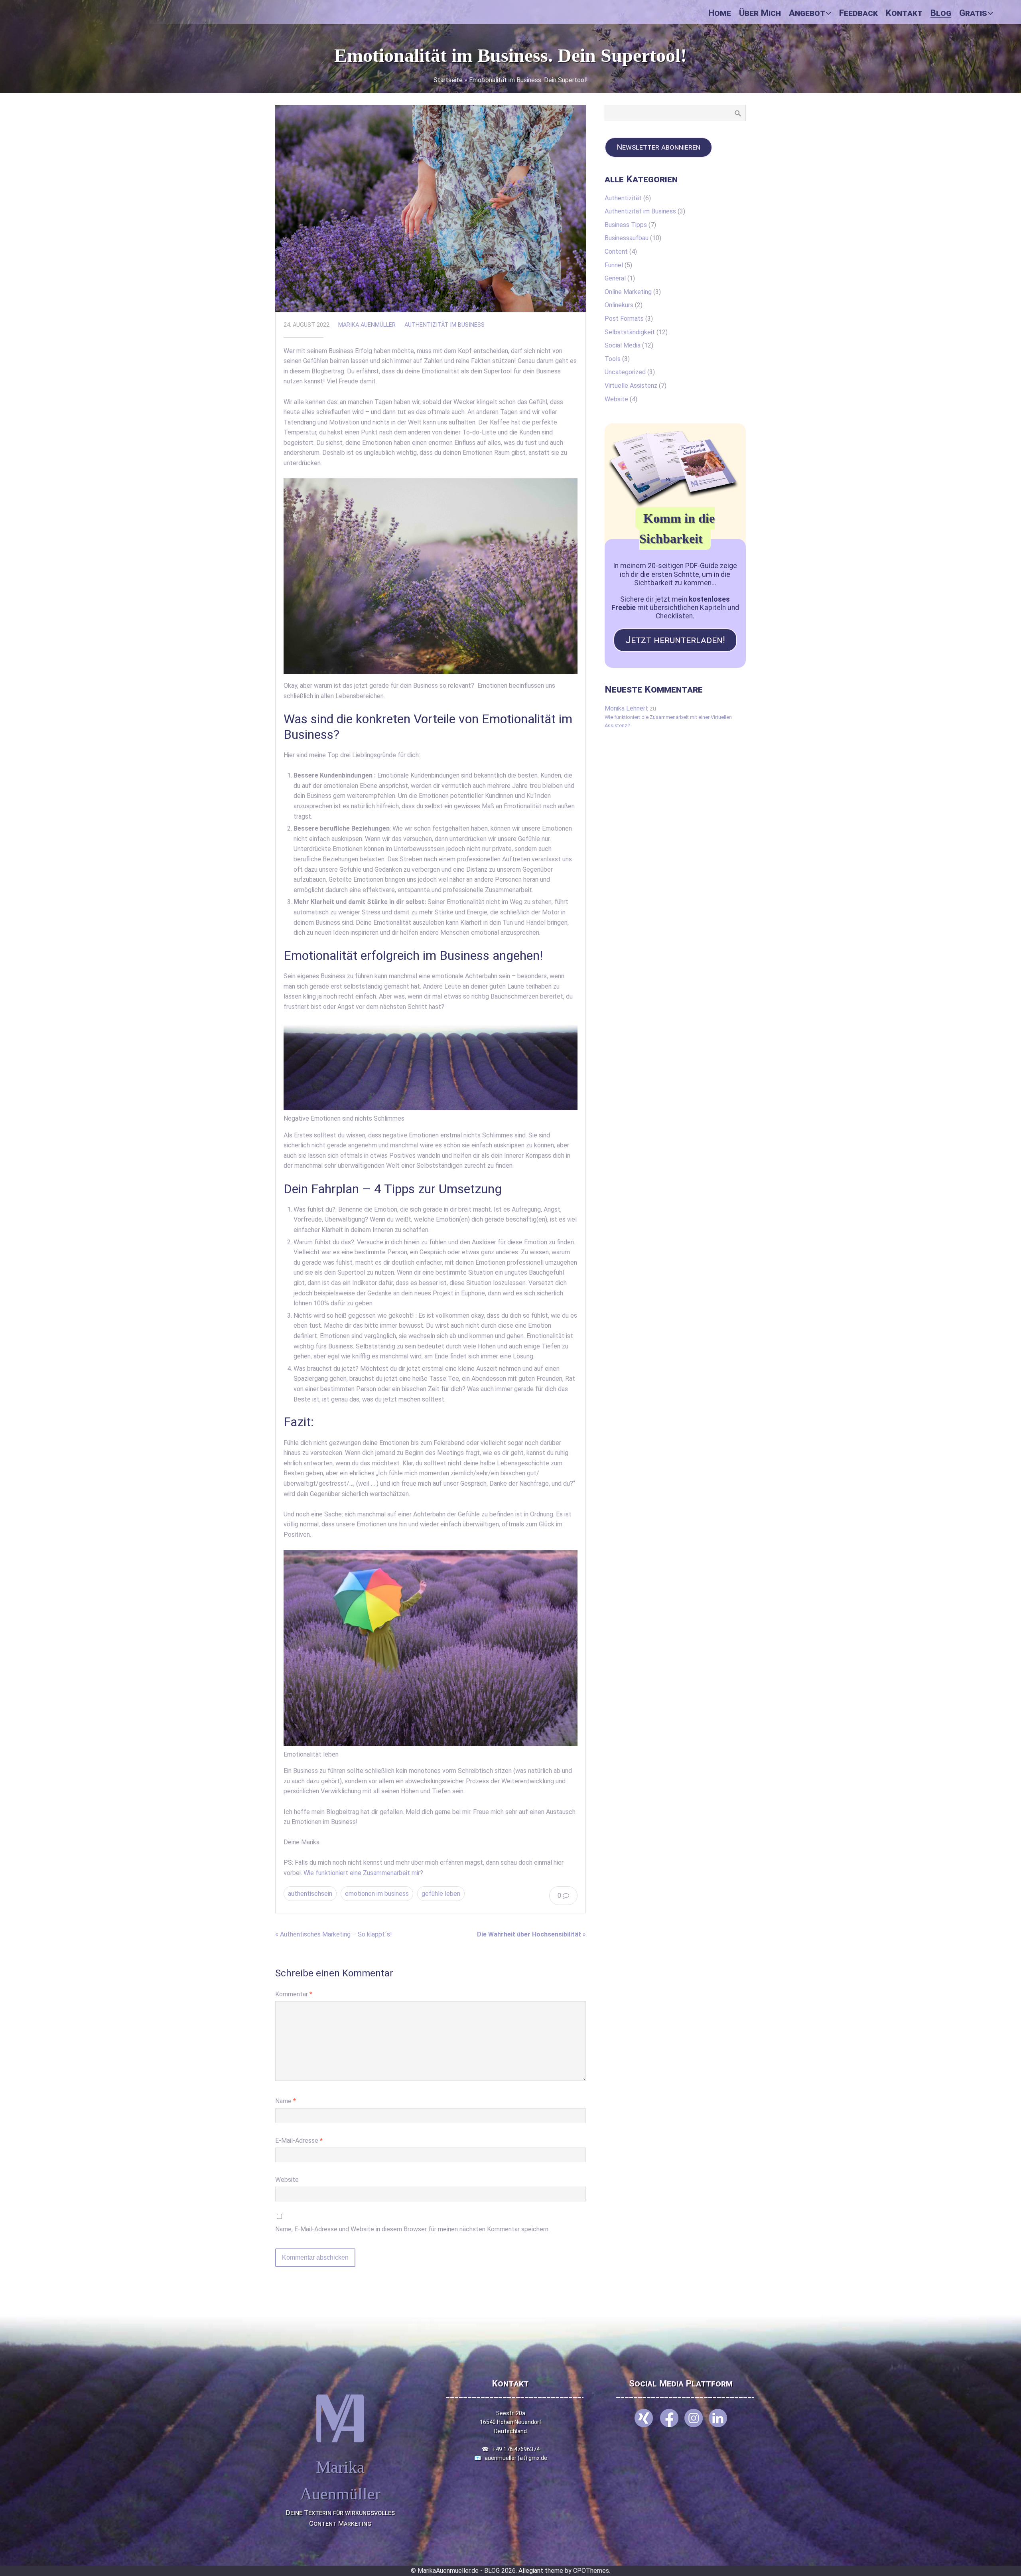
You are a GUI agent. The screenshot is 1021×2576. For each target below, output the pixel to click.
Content (616, 252)
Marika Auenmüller (367, 325)
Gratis (973, 13)
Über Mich (760, 13)
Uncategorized (625, 372)
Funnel (614, 265)
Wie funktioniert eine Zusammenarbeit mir (362, 1873)
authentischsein (310, 1894)
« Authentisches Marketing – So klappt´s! (334, 1934)
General (615, 278)
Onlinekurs (619, 305)
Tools (613, 359)
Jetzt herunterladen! (675, 640)
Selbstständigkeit (630, 332)
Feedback (858, 13)
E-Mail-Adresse (299, 2141)
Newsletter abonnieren (658, 147)
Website (287, 2180)
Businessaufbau (627, 238)
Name (286, 2101)
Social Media (623, 345)
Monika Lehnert (626, 708)
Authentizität (623, 198)
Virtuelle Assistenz (631, 386)
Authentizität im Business (444, 325)
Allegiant (531, 2571)
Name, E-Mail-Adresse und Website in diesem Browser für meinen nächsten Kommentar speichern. (412, 2229)
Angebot (807, 13)
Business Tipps (626, 225)
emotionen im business (377, 1894)
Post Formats (624, 319)
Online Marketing (628, 292)
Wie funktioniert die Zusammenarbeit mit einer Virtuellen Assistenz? (668, 721)
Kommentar (294, 1994)
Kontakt (904, 13)
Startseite (448, 80)
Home (720, 13)
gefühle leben (441, 1894)
